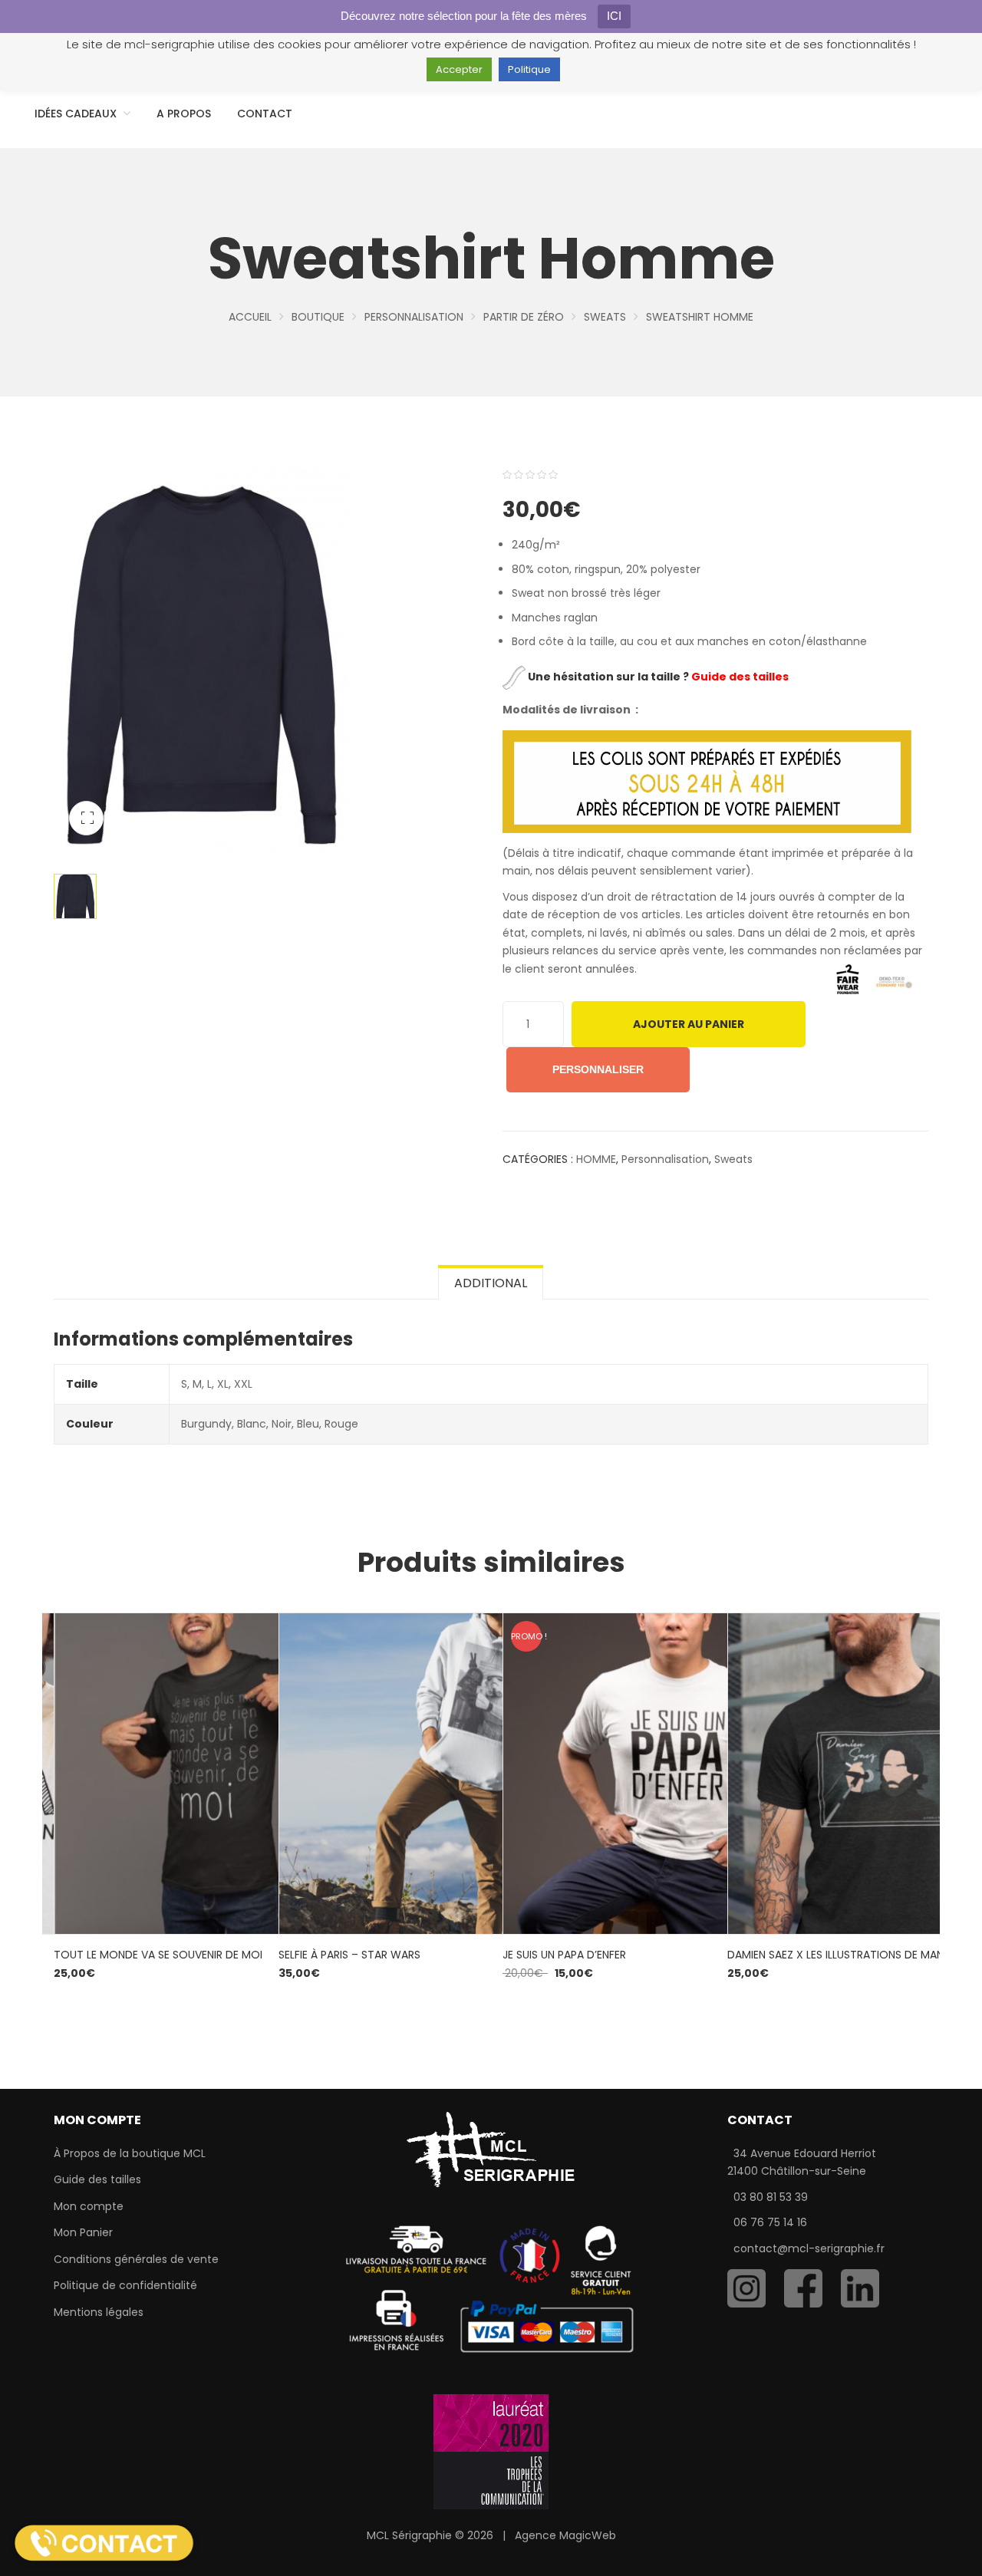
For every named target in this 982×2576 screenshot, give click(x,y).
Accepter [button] (459, 69)
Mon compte (89, 2206)
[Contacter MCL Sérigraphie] (104, 2542)
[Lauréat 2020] (491, 2451)
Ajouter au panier (689, 1024)
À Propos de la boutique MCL (130, 2153)
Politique (529, 69)
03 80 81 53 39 (771, 2197)
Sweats (605, 317)
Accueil (250, 317)
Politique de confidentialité (125, 2285)
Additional (491, 1283)
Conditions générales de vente (136, 2259)
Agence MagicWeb (565, 2535)
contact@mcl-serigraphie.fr (809, 2248)
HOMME (596, 1159)
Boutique (318, 317)
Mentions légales (99, 2312)
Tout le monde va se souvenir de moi (158, 1955)
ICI (614, 16)
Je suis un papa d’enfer (564, 1955)
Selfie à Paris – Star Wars (349, 1955)
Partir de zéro (524, 317)
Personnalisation (414, 317)
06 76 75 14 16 (770, 2222)
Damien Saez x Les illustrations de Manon (844, 1955)
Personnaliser (598, 1069)
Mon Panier (83, 2232)
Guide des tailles (97, 2179)
